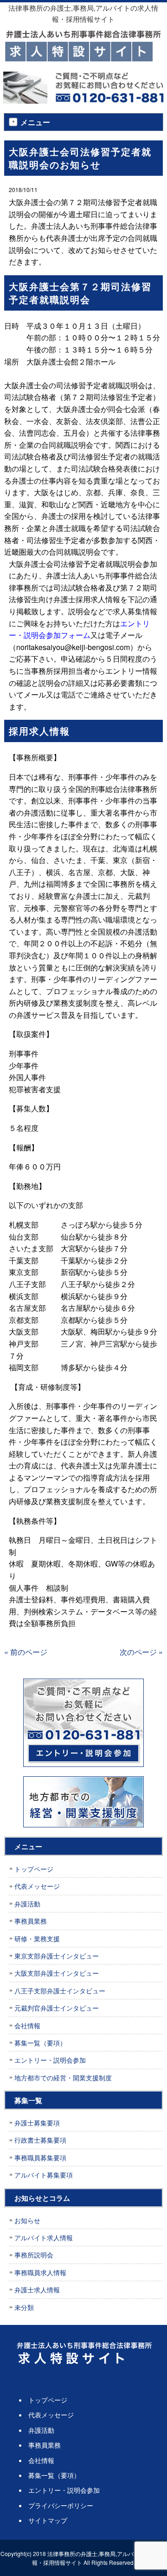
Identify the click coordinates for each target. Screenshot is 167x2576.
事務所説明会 (34, 2255)
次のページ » (141, 1652)
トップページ (34, 1869)
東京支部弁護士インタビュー (57, 1956)
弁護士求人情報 (37, 2290)
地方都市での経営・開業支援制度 (63, 2078)
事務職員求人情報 (40, 2272)
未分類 (24, 2307)
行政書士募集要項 (40, 2140)
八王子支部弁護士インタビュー (60, 1991)
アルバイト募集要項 (44, 2175)
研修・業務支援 (37, 1939)
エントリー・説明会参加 (50, 2060)
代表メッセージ (37, 1886)
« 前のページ (26, 1652)
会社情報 (27, 2025)
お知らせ (27, 2220)
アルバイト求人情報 (44, 2237)
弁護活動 (27, 1904)
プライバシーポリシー (61, 2505)
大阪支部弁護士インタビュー (57, 1973)
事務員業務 (31, 1921)
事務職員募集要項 (40, 2158)
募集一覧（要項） (40, 2043)
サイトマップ (48, 2520)
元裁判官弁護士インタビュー (57, 2008)
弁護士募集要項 (37, 2123)
